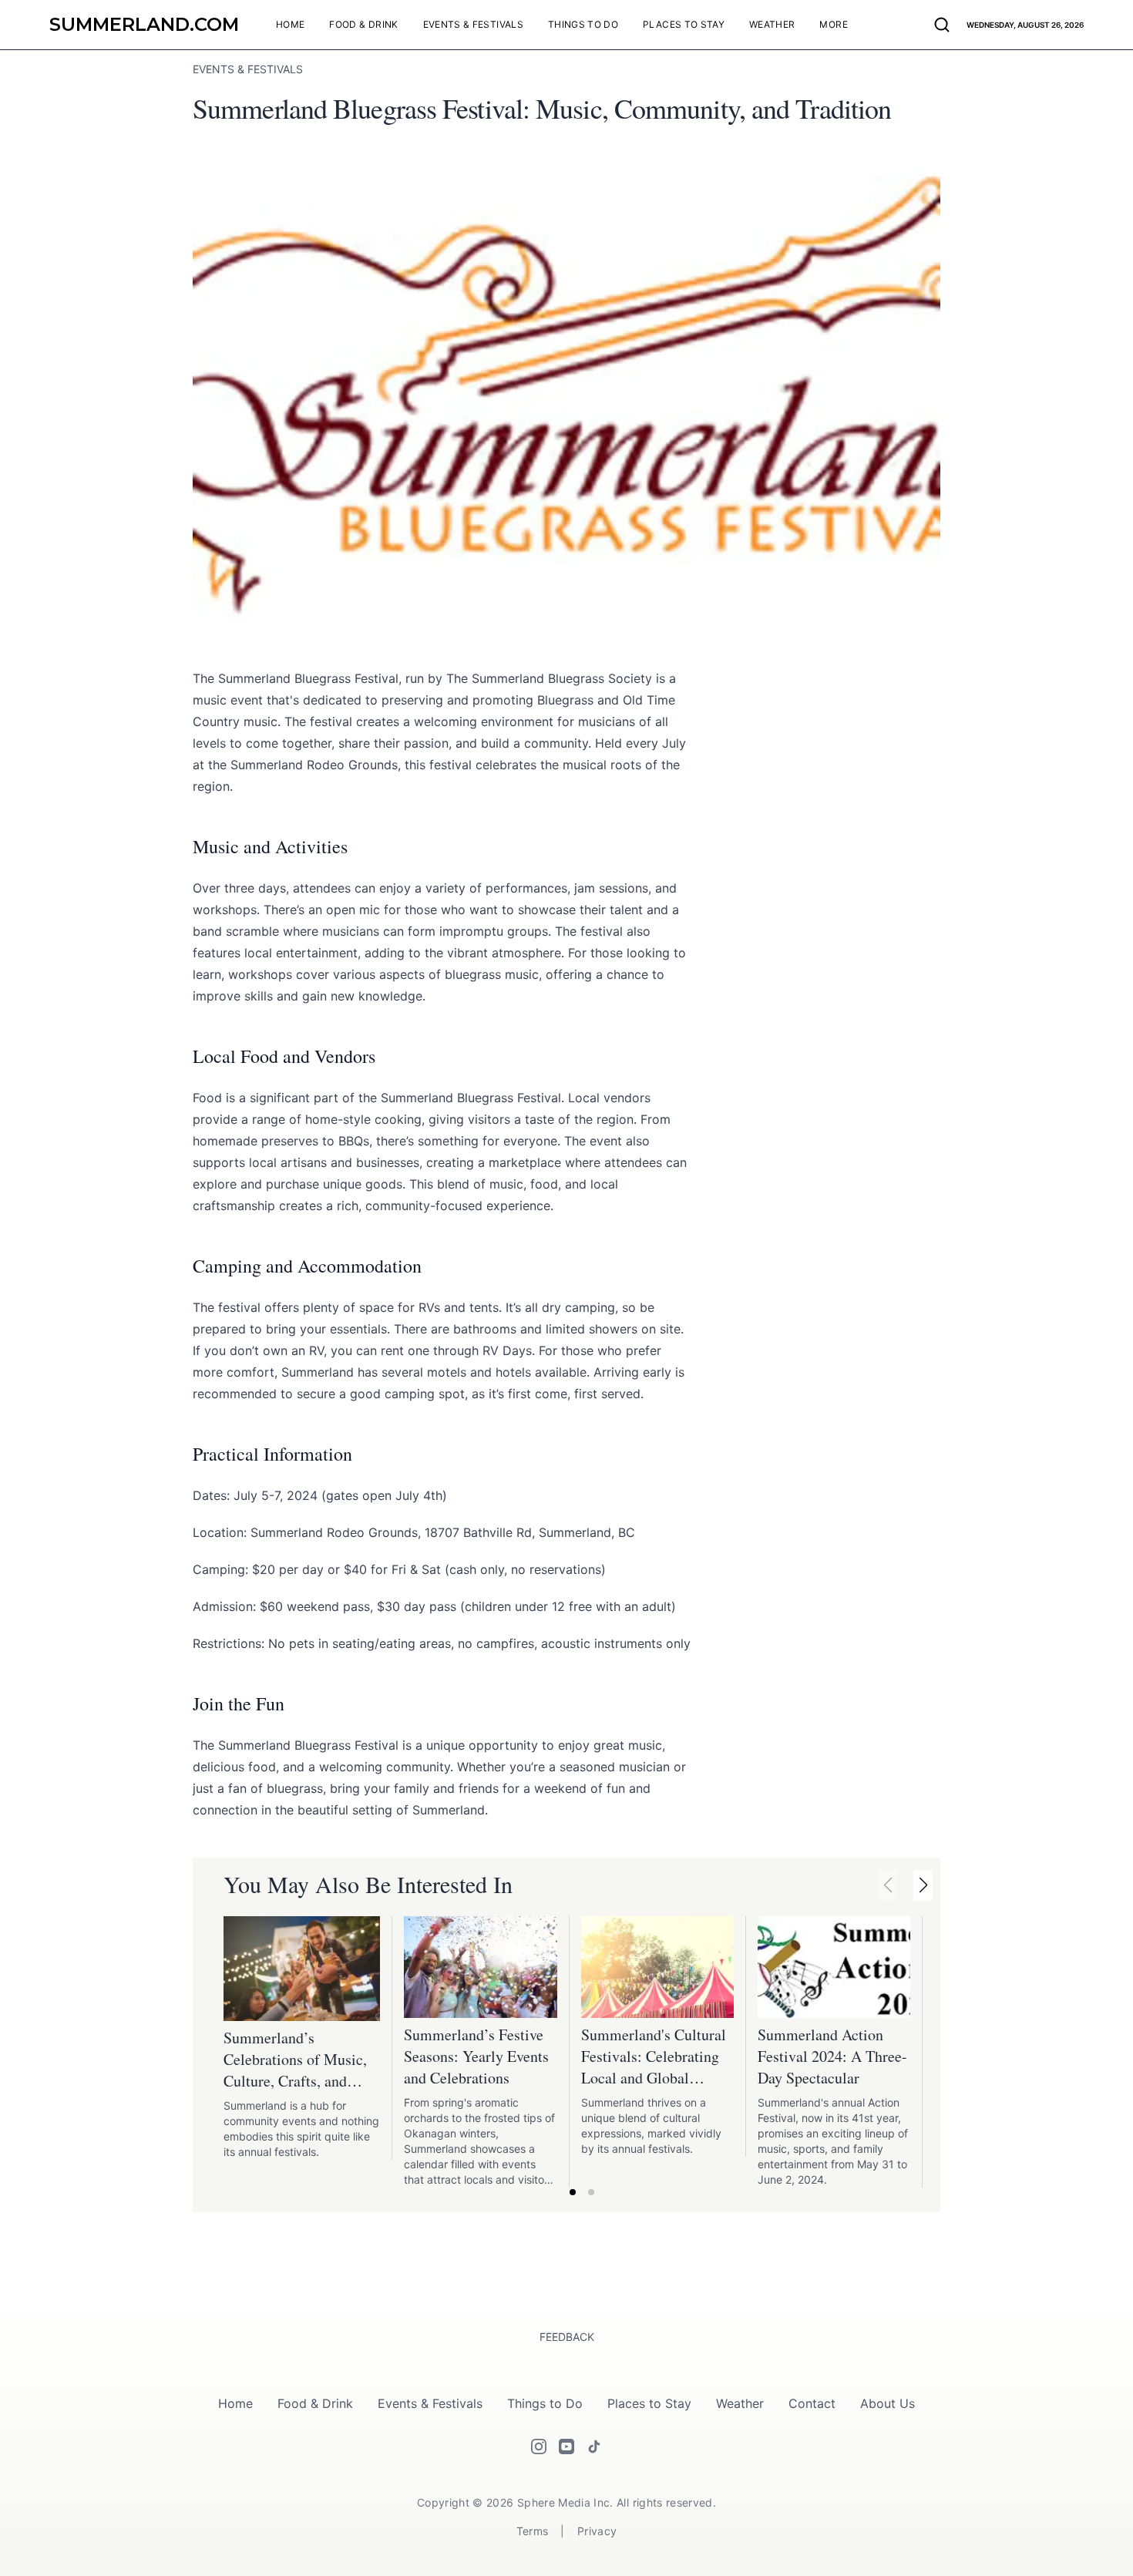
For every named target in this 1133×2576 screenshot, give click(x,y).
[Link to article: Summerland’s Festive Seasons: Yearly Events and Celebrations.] (480, 1967)
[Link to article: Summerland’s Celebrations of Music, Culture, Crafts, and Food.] (302, 1969)
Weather (740, 2403)
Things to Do (545, 2403)
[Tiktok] (594, 2447)
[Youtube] (566, 2447)
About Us (888, 2403)
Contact (812, 2403)
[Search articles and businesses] (942, 25)
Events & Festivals (430, 2403)
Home (235, 2403)
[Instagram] (539, 2447)
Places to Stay (649, 2403)
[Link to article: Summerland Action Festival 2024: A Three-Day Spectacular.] (834, 1967)
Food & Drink (315, 2403)
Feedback (567, 2337)
